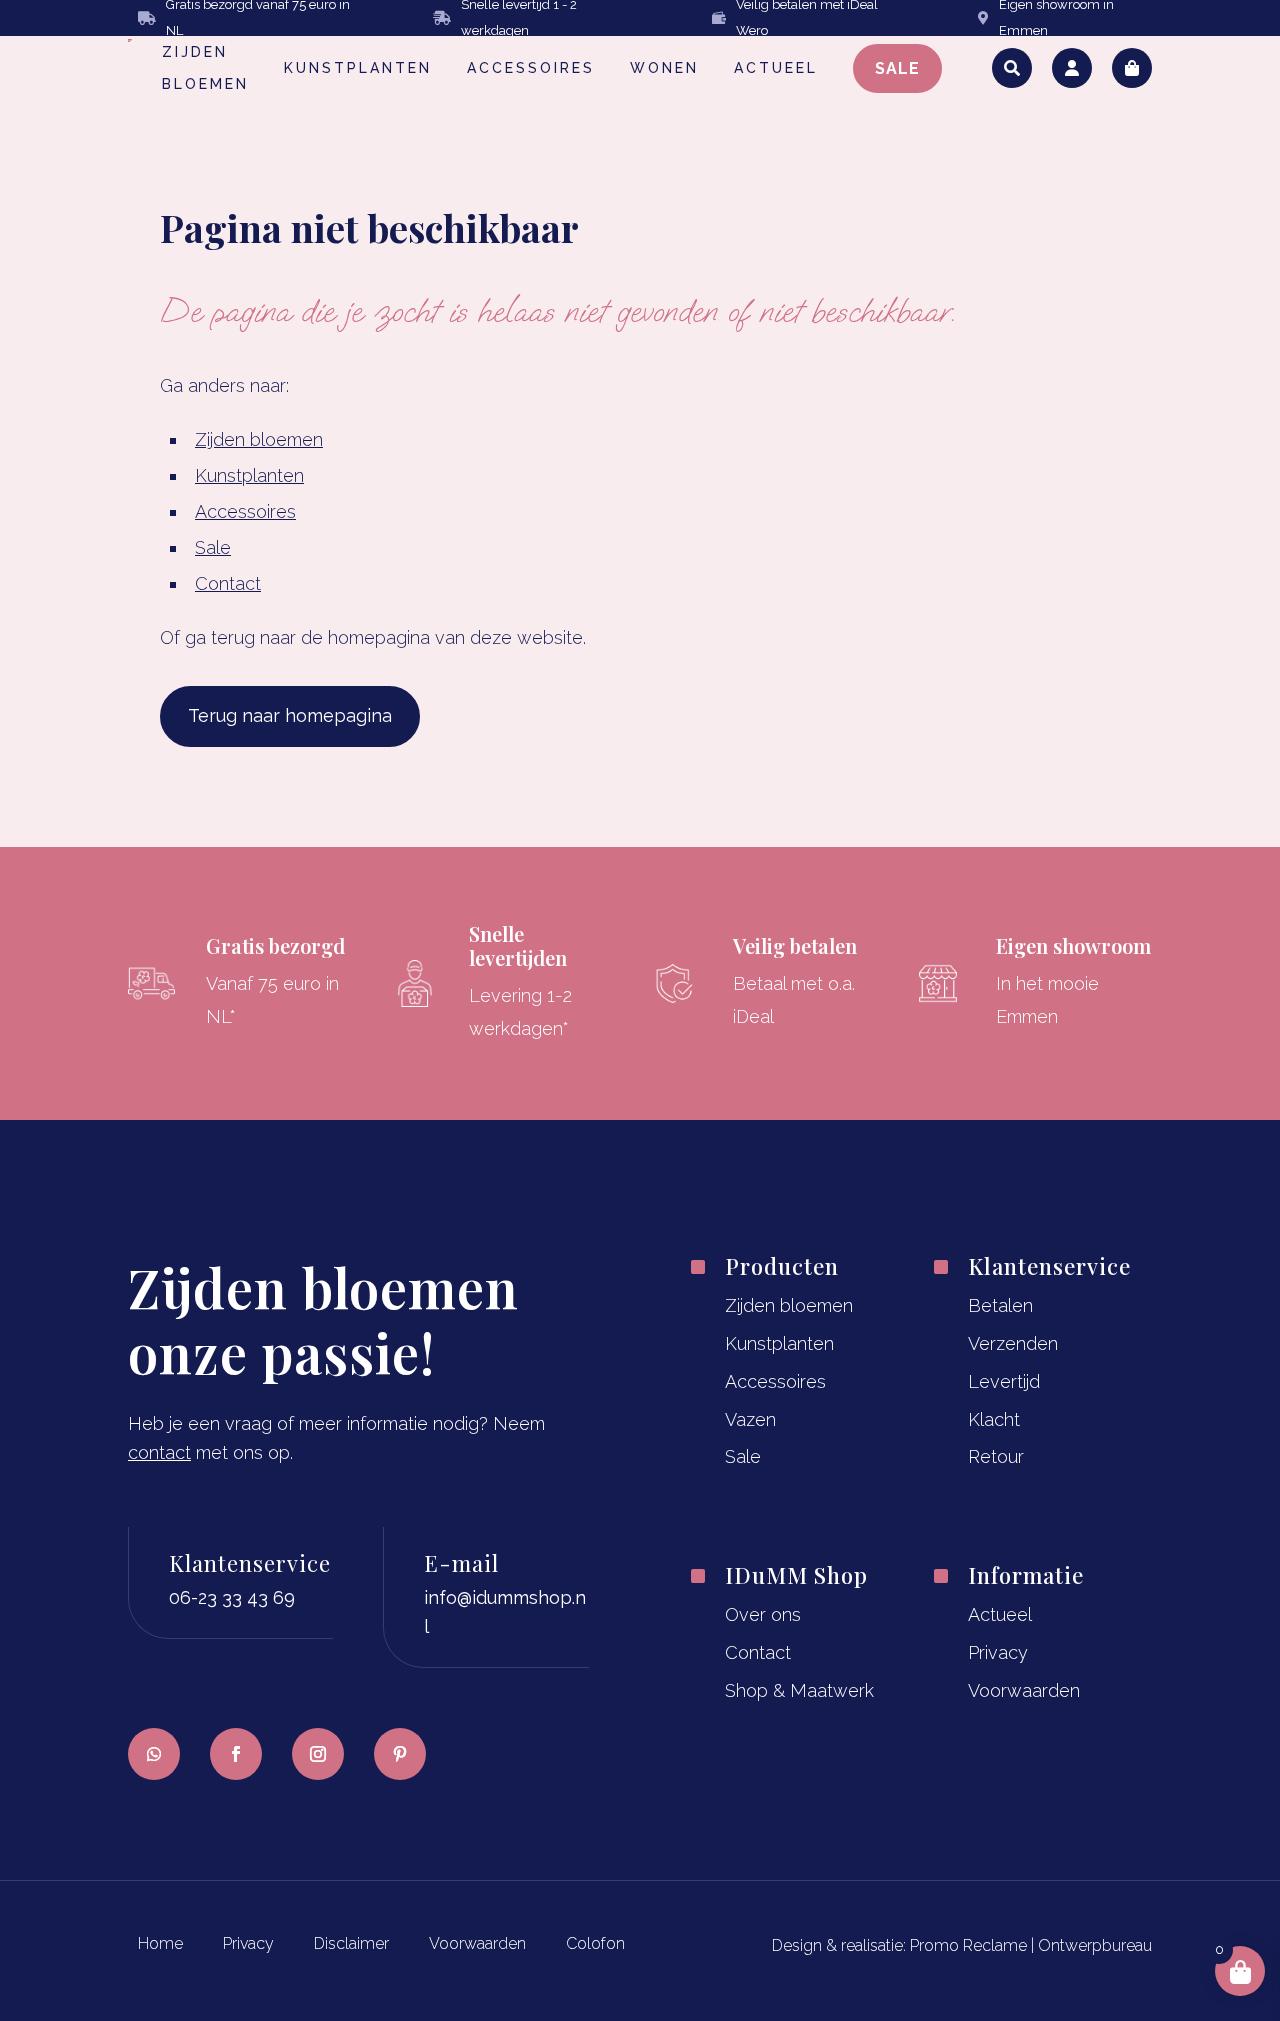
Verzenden (1013, 1343)
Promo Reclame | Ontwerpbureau (1031, 1945)
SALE (897, 68)
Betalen (1000, 1305)
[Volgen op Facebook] (236, 1754)
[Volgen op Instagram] (318, 1754)
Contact (228, 583)
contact (159, 1452)
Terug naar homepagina (290, 715)
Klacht (994, 1419)
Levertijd (1004, 1381)
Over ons (763, 1614)
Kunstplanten (249, 475)
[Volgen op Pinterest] (400, 1754)
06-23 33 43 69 (232, 1597)
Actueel (1000, 1614)
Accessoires (245, 511)
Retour (996, 1456)
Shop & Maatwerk (799, 1690)
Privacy (998, 1652)
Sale (213, 547)
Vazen (750, 1419)
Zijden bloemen (259, 439)
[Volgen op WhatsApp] (154, 1754)
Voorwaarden (1024, 1690)
